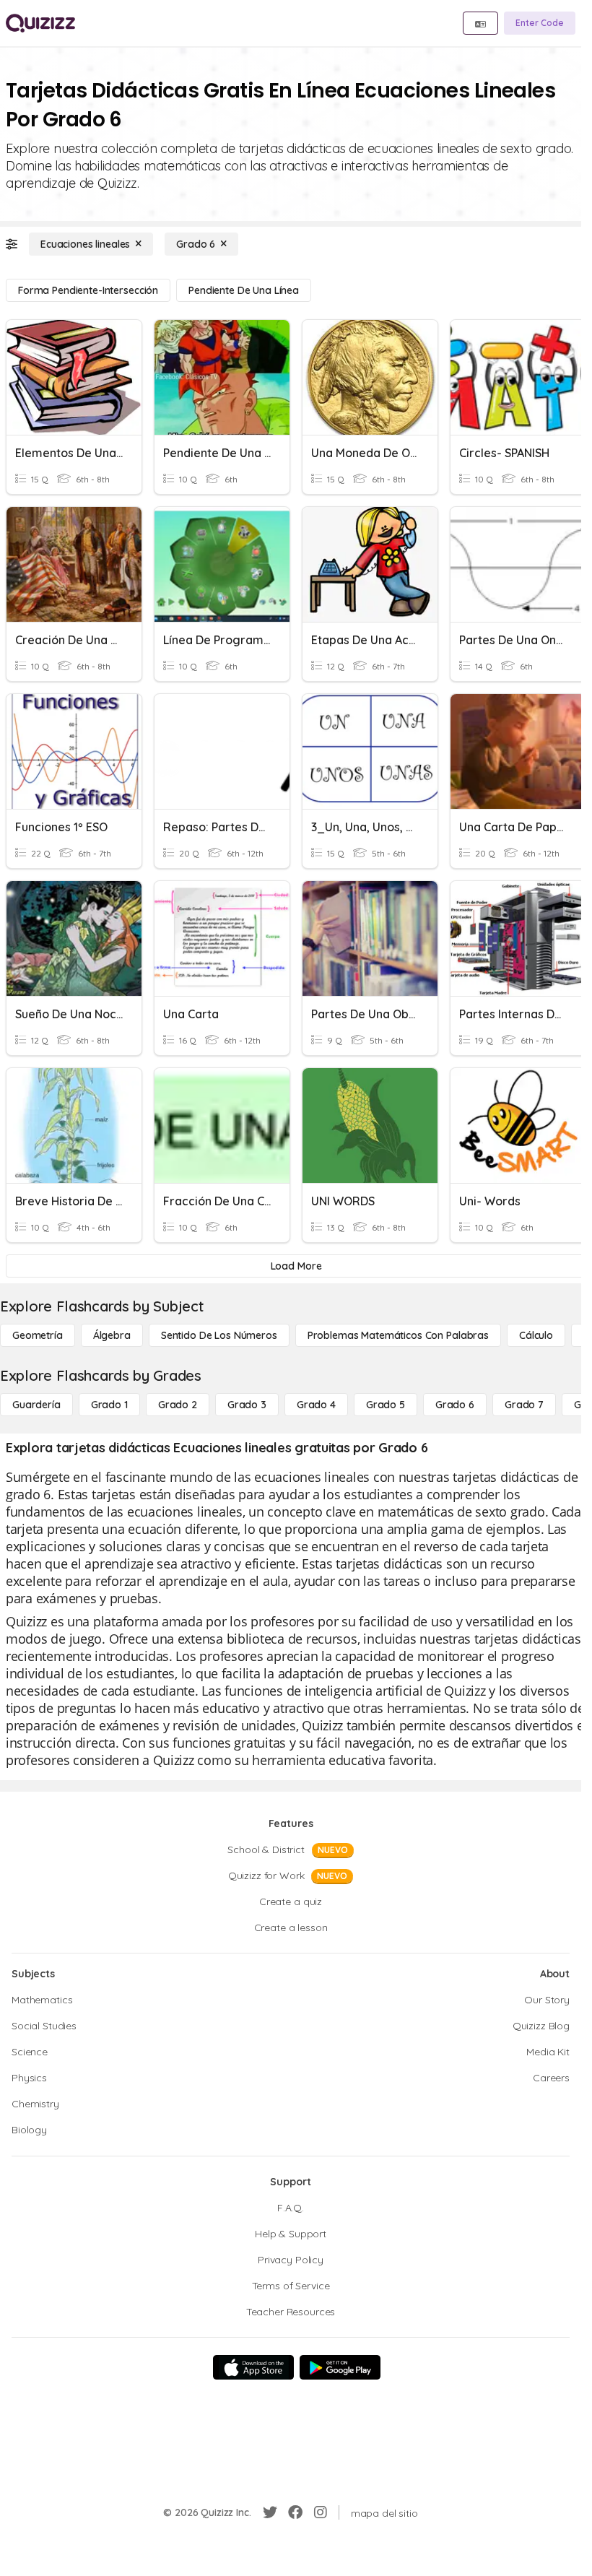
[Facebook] (295, 2512)
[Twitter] (270, 2512)
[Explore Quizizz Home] (40, 23)
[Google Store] (340, 2367)
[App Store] (253, 2367)
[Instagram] (321, 2512)
